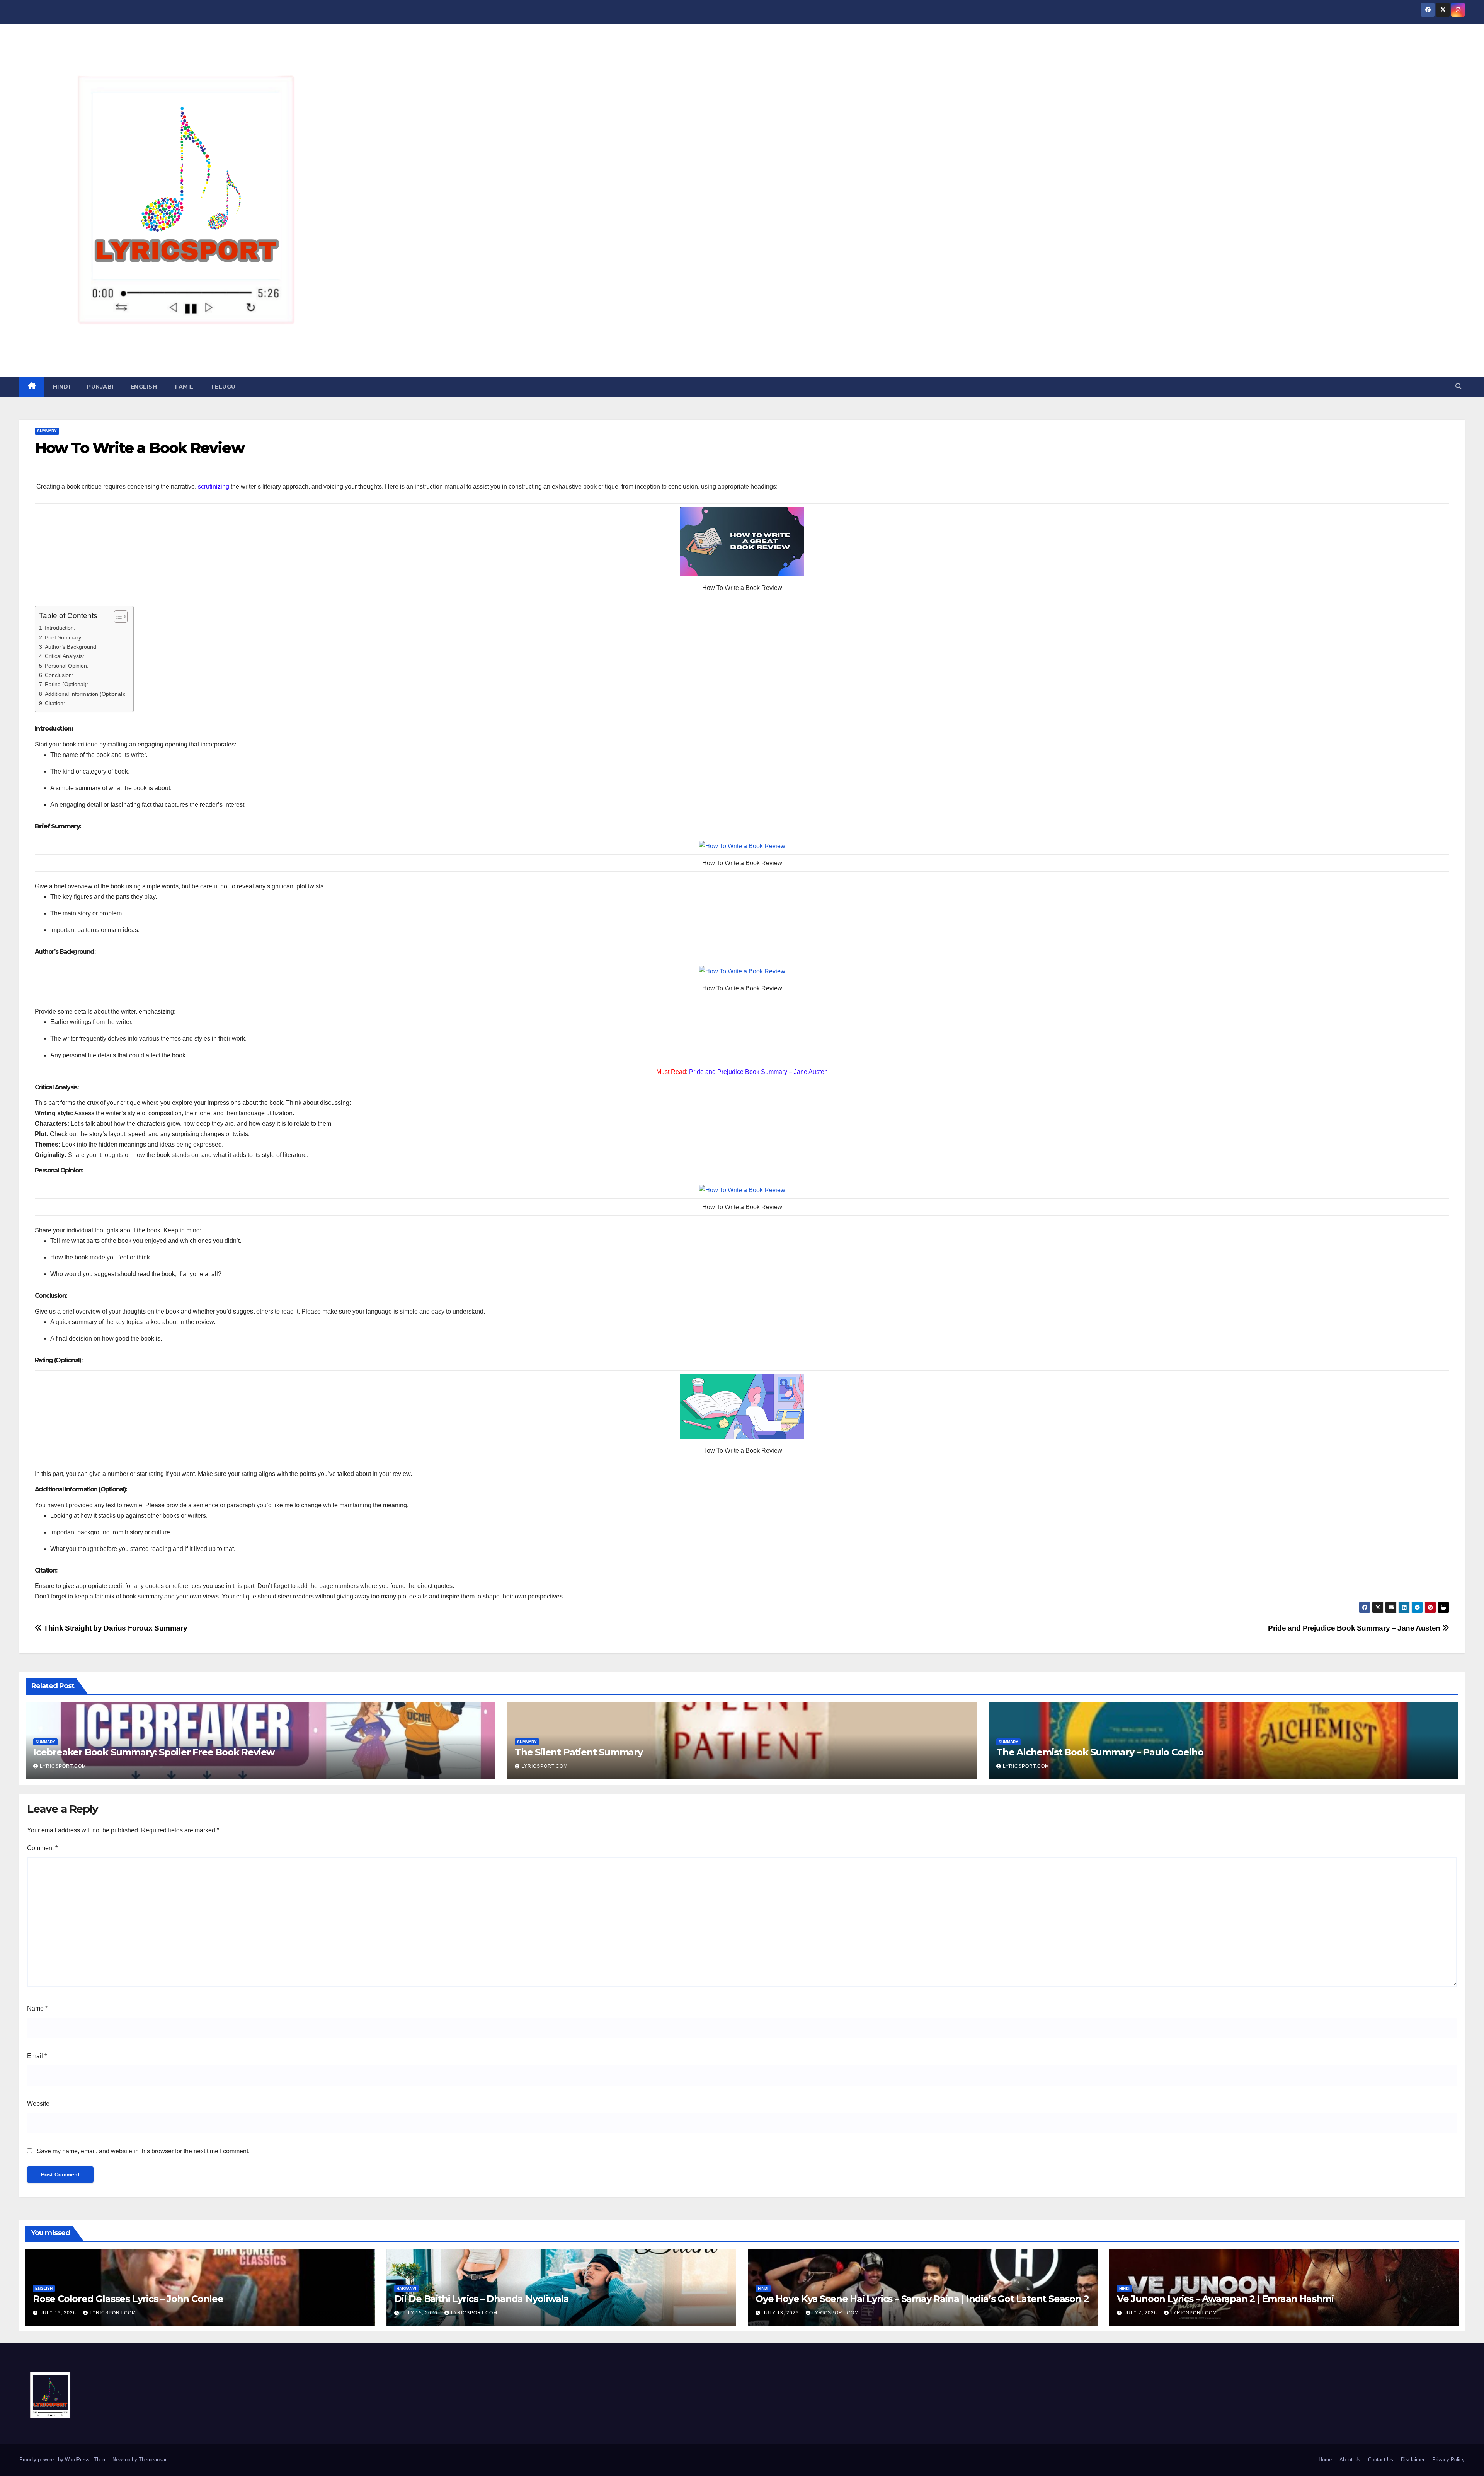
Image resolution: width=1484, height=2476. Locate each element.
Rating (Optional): (66, 684)
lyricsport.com (63, 1766)
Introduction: (60, 628)
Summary (47, 431)
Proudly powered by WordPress (55, 2460)
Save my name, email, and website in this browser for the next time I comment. (143, 2151)
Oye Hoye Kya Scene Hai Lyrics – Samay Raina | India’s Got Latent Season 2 (922, 2299)
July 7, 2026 (1141, 2313)
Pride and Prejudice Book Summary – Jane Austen (1355, 1628)
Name (37, 2008)
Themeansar (152, 2460)
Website (38, 2104)
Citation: (55, 703)
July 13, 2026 (782, 2313)
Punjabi (100, 387)
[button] (1458, 386)
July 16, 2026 (59, 2313)
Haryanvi (406, 2288)
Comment (42, 1848)
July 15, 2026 (420, 2313)
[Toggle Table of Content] (117, 617)
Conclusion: (59, 675)
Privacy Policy (1448, 2460)
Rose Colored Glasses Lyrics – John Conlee (128, 2299)
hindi (62, 387)
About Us (1350, 2460)
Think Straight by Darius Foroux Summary (115, 1628)
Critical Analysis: (65, 656)
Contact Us (1381, 2460)
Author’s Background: (71, 647)
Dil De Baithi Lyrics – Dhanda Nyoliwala (482, 2299)
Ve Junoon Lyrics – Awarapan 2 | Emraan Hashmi (1225, 2299)
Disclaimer (1413, 2460)
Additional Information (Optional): (85, 694)
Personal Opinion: (67, 666)
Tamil (184, 387)
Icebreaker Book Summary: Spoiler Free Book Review (154, 1752)
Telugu (223, 387)
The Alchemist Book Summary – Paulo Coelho (1100, 1752)
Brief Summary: (64, 637)
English (144, 387)
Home (1325, 2460)
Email (37, 2056)
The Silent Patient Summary (579, 1752)
